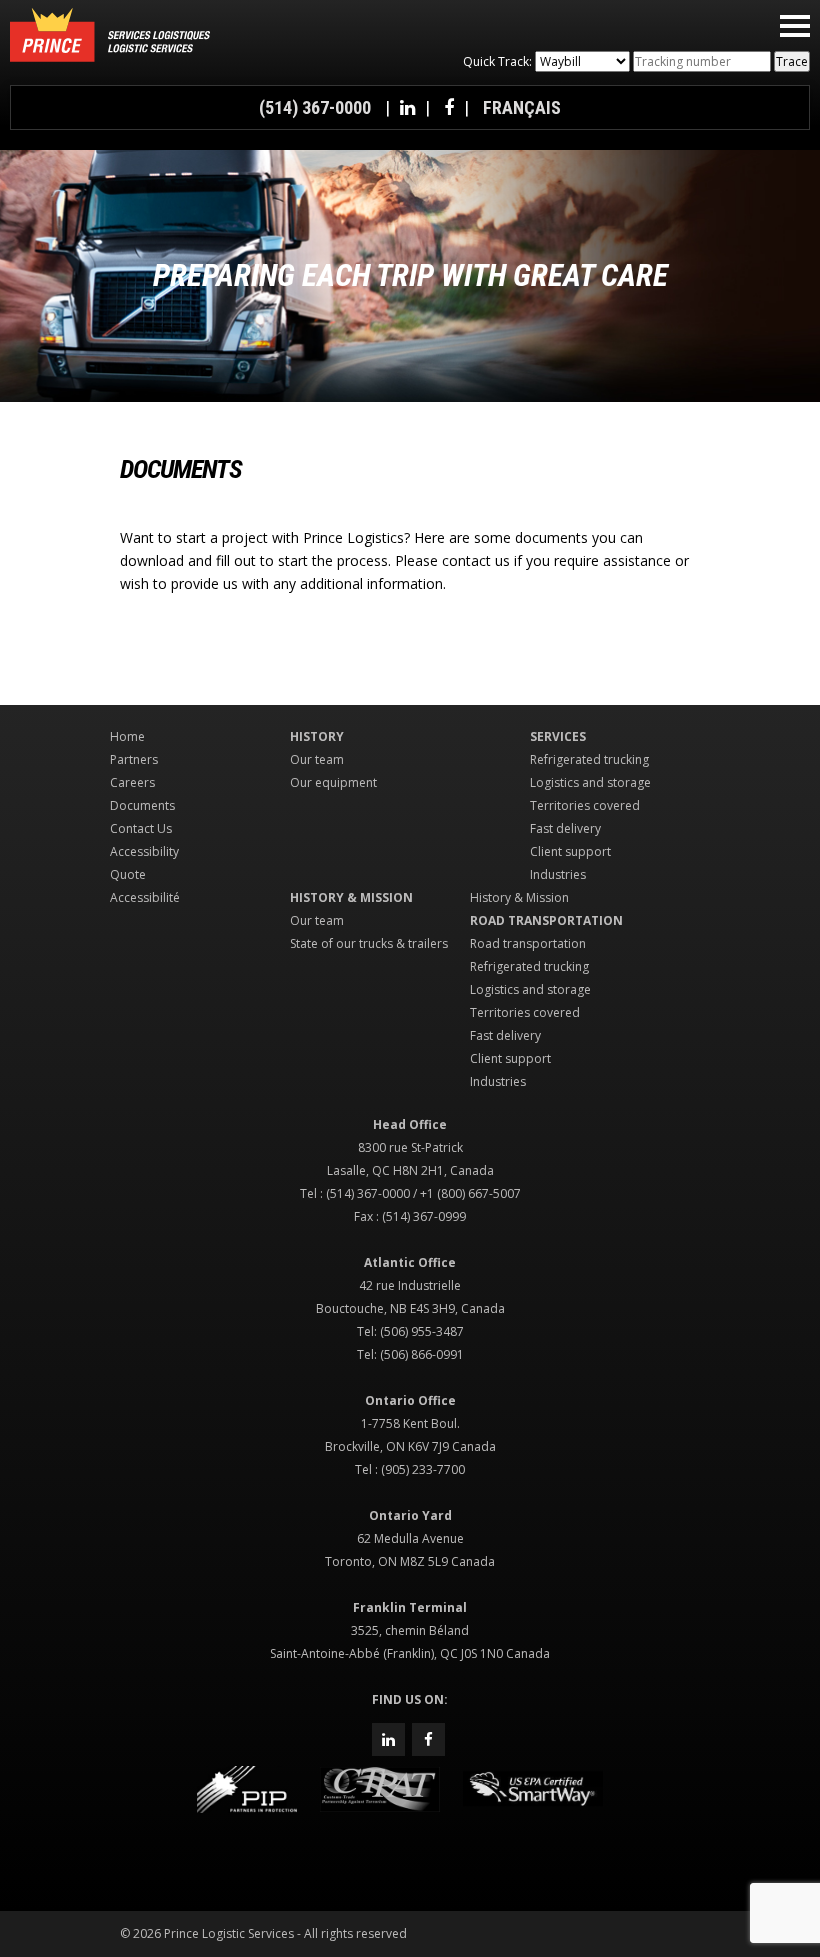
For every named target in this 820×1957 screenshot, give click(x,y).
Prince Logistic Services (110, 35)
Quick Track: (497, 61)
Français (522, 107)
